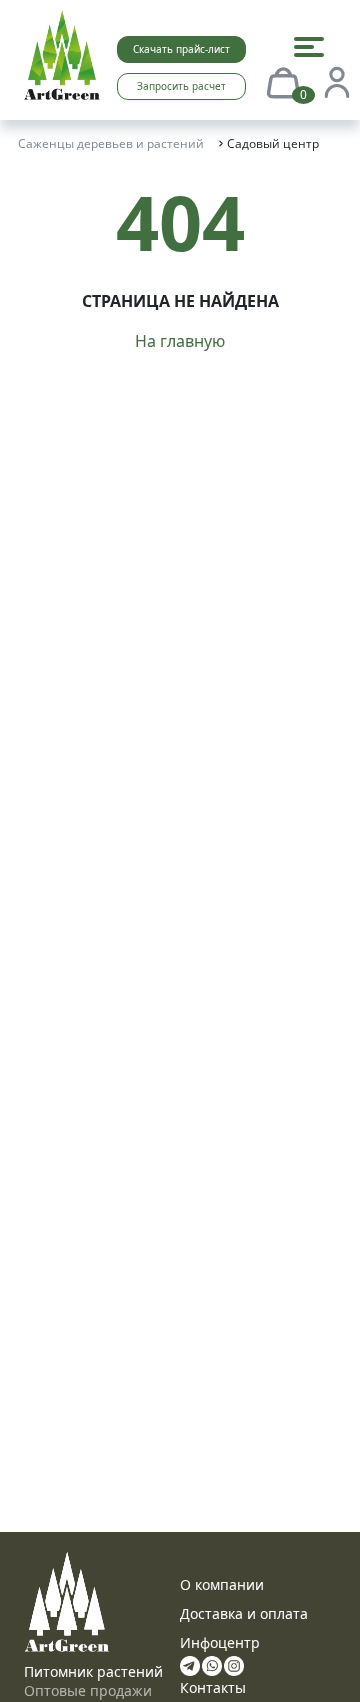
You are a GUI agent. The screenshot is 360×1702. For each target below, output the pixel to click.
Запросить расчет (181, 86)
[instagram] (234, 1664)
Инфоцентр (220, 1642)
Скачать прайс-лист (181, 49)
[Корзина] (283, 81)
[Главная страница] (62, 53)
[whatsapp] (212, 1664)
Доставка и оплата (244, 1613)
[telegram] (190, 1664)
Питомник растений (93, 1671)
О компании (222, 1584)
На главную (180, 341)
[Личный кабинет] (337, 81)
